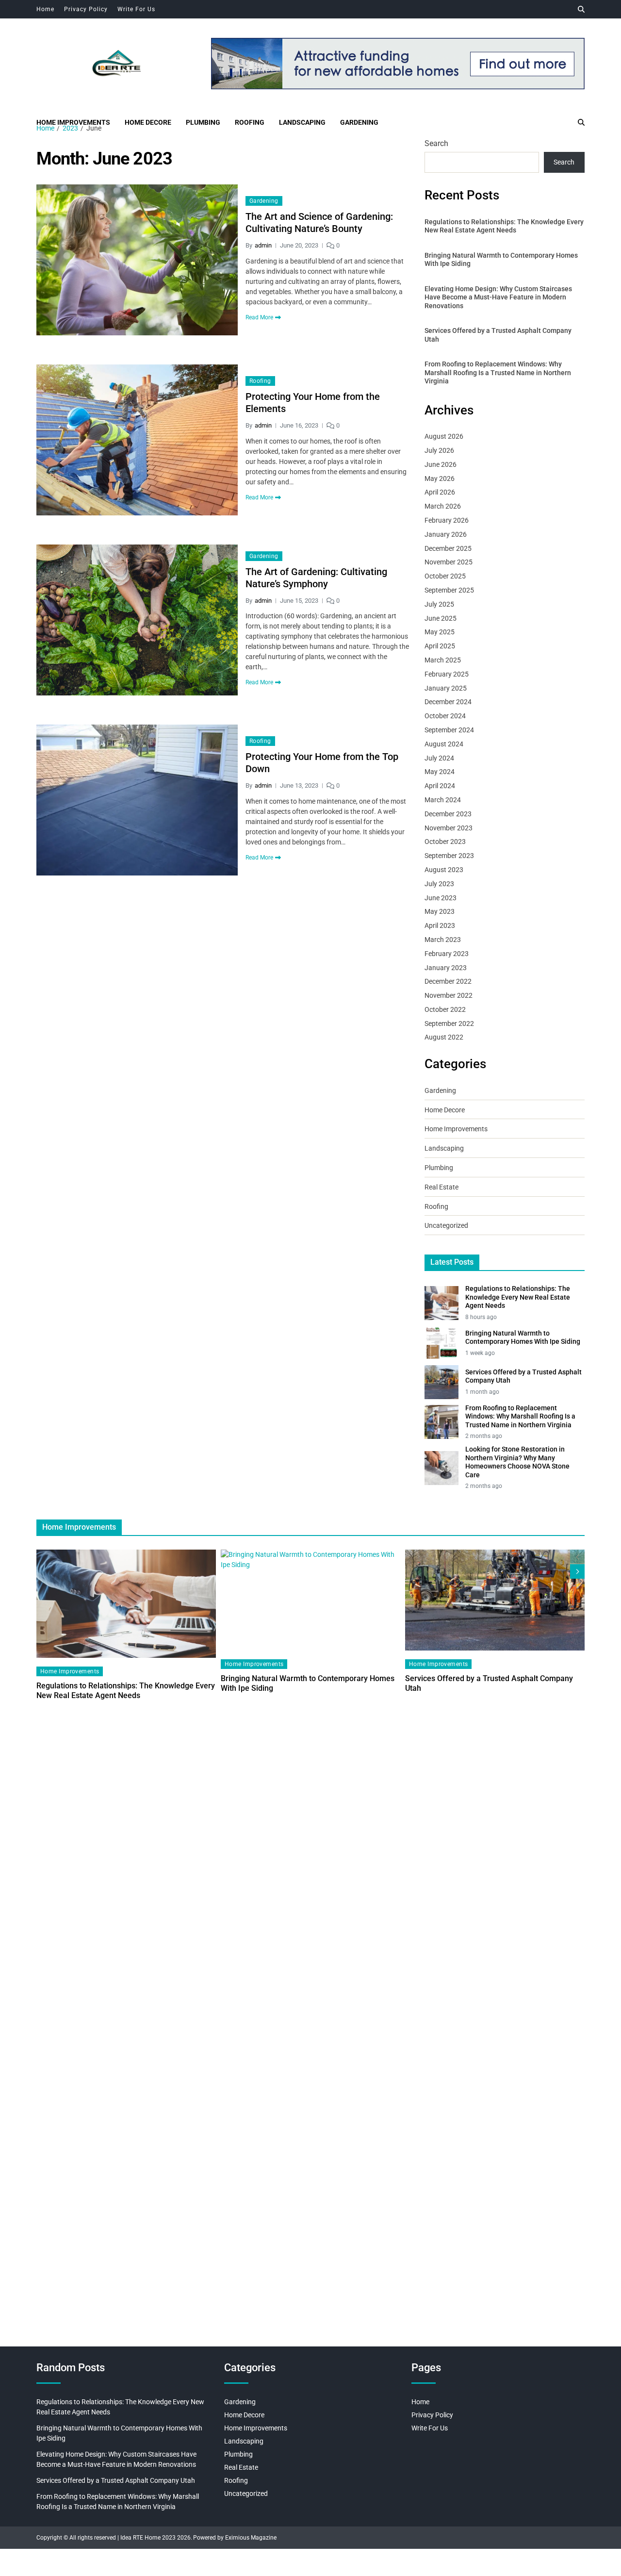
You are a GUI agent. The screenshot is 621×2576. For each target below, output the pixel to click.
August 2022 (444, 1037)
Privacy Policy (86, 9)
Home (45, 9)
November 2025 (449, 562)
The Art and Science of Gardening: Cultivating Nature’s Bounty (319, 223)
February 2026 (447, 520)
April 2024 (440, 786)
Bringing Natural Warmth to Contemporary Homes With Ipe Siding (501, 260)
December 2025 (448, 548)
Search (436, 143)
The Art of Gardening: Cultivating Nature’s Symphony (316, 578)
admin (263, 245)
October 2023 (445, 842)
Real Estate (441, 1187)
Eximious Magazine (251, 2538)
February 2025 (447, 674)
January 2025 (446, 688)
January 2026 (446, 534)
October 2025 (445, 576)
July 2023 (439, 884)
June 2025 (441, 618)
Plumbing (203, 122)
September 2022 (449, 1024)
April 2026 (440, 492)
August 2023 (444, 870)
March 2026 (443, 506)
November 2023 (449, 828)
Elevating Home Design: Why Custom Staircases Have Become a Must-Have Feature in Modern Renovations (498, 297)
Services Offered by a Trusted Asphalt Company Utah (498, 335)
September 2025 (449, 590)
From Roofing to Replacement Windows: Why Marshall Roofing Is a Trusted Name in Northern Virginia (498, 372)
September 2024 (449, 730)
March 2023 (443, 940)
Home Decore (148, 122)
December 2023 (448, 814)
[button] (577, 1571)
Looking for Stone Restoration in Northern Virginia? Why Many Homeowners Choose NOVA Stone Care (517, 1462)
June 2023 (441, 898)
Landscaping (302, 122)
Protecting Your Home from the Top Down (322, 763)
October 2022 (445, 1009)
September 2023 (449, 856)
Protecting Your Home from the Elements (313, 403)
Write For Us (136, 9)
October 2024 (445, 716)
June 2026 (441, 464)
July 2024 (439, 758)
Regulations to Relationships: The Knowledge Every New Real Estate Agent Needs (504, 226)
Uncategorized (446, 1225)
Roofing (250, 122)
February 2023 (447, 954)
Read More (259, 317)
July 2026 (439, 450)
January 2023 (446, 968)
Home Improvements (73, 122)
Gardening (359, 122)
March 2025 (443, 660)
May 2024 (440, 772)
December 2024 (448, 702)
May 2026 (440, 479)
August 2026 (444, 436)
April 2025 (440, 646)
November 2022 (449, 995)
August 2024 (444, 744)
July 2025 (439, 604)
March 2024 (443, 800)
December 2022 (448, 981)
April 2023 (440, 925)
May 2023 (440, 911)
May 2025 (440, 632)
